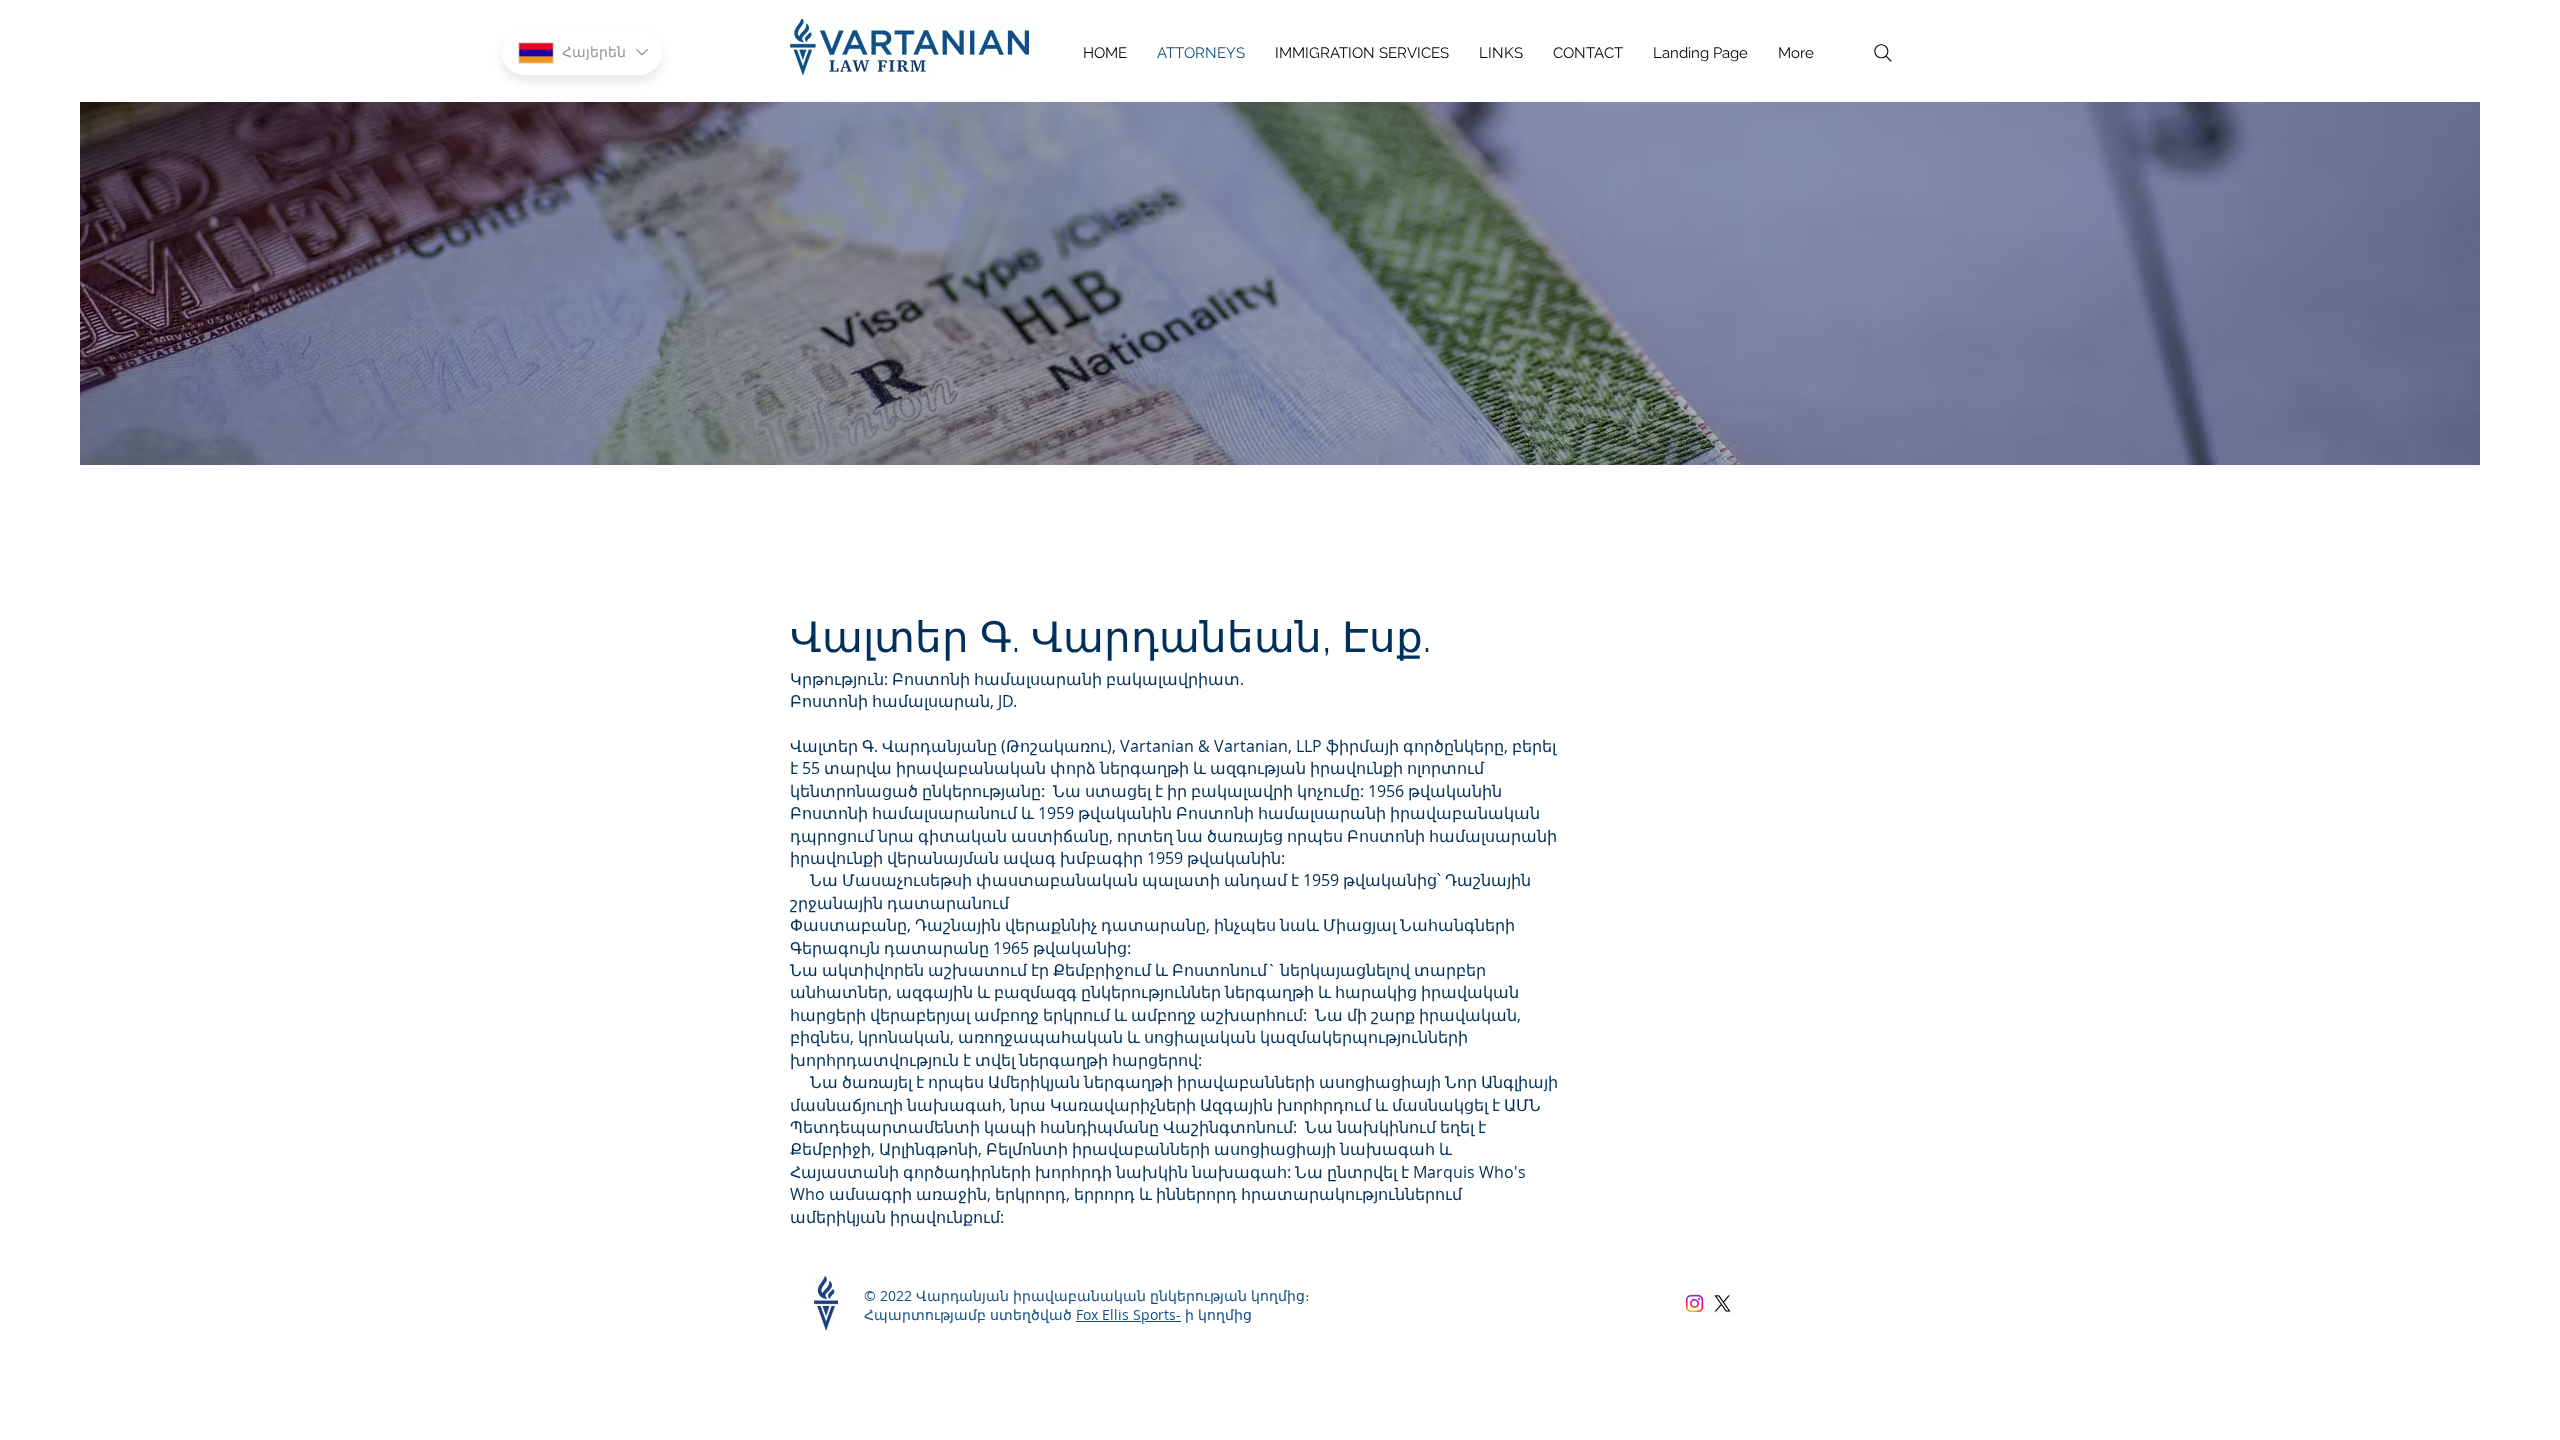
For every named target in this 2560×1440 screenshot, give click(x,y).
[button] (1362, 53)
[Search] (1883, 53)
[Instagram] (1694, 1303)
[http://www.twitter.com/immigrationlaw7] (1722, 1303)
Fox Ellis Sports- (1128, 1314)
